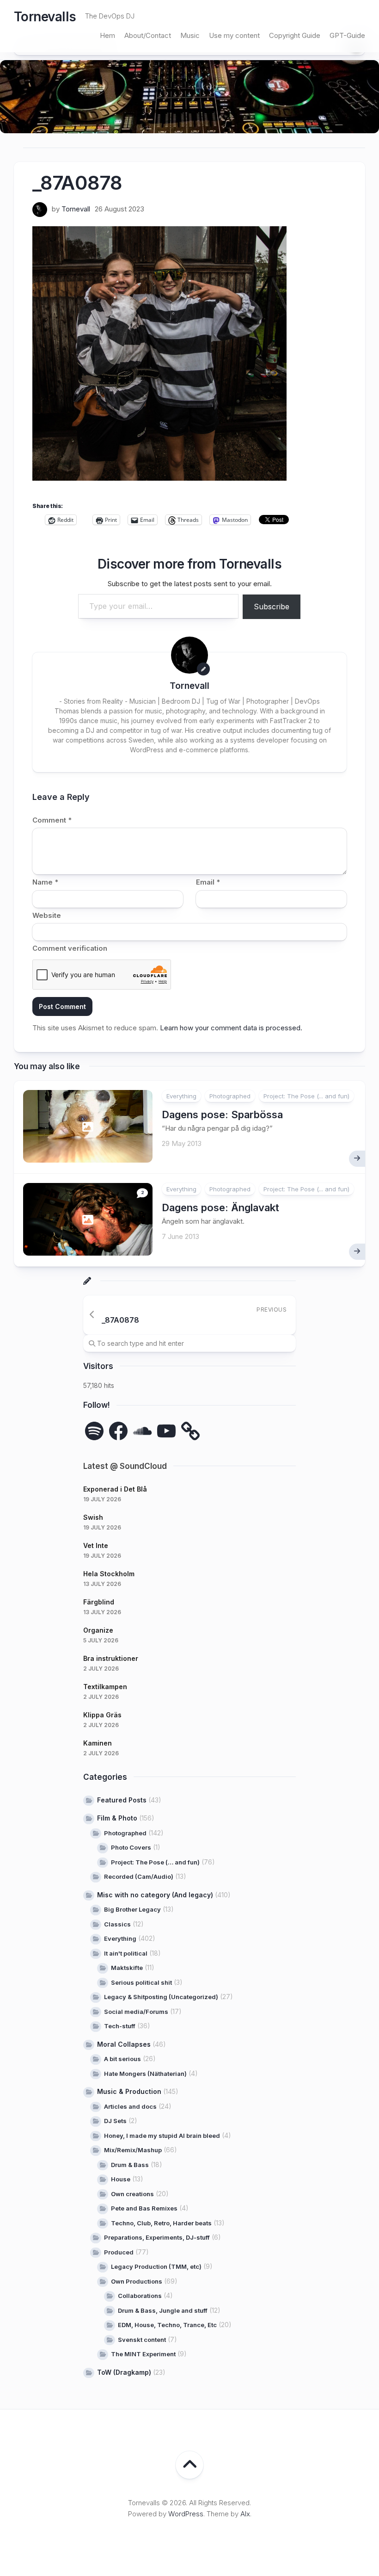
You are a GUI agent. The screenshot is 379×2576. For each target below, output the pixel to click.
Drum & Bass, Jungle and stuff (163, 2310)
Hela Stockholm (109, 1574)
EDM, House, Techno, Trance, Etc (167, 2325)
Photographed (230, 1096)
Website (47, 915)
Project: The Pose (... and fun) (306, 1096)
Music (190, 35)
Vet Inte (96, 1545)
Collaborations (140, 2296)
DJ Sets (115, 2121)
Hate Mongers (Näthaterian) (145, 2074)
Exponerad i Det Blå (115, 1489)
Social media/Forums (136, 2012)
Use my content (234, 35)
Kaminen (98, 1743)
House (121, 2179)
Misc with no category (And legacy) (155, 1895)
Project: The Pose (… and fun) (155, 1862)
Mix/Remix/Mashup (133, 2150)
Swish (93, 1517)
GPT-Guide (347, 35)
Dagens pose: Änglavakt (220, 1207)
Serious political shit (141, 1982)
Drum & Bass (130, 2165)
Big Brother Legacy (132, 1909)
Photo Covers (131, 1847)
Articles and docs (130, 2106)
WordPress (186, 2514)
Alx (245, 2514)
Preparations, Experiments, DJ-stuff (157, 2237)
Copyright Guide (295, 35)
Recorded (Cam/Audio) (139, 1876)
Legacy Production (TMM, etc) (156, 2266)
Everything (181, 1096)
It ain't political (126, 1953)
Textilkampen (105, 1687)
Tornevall (76, 209)
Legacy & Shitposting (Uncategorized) (161, 1997)
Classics (117, 1924)
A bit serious (122, 2059)
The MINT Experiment (143, 2354)
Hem (107, 35)
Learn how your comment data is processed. (231, 1028)
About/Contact (148, 35)
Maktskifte (127, 1968)
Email (208, 882)
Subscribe (272, 607)
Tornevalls (45, 17)
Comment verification (70, 948)
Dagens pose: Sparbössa (222, 1115)
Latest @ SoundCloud (125, 1466)
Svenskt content (142, 2340)
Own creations (132, 2194)
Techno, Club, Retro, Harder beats (161, 2223)
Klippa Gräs (102, 1715)
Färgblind (99, 1602)
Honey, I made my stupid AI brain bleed (162, 2136)
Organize (98, 1630)
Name (45, 882)
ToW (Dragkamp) (124, 2372)
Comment (52, 820)
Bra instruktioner (111, 1658)
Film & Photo (117, 1818)
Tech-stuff (120, 2026)
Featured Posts (122, 1800)
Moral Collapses (124, 2044)
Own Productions (137, 2281)
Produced (119, 2252)
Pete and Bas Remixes (144, 2208)
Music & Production (129, 2091)
